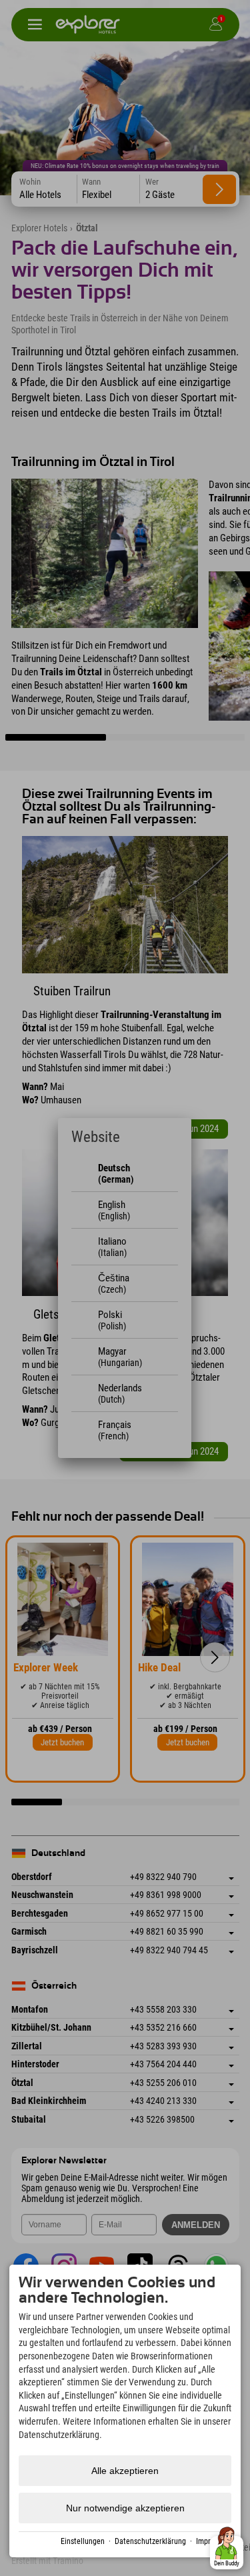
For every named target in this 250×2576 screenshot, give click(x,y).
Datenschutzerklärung (150, 2541)
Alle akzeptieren (125, 2471)
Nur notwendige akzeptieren (125, 2508)
